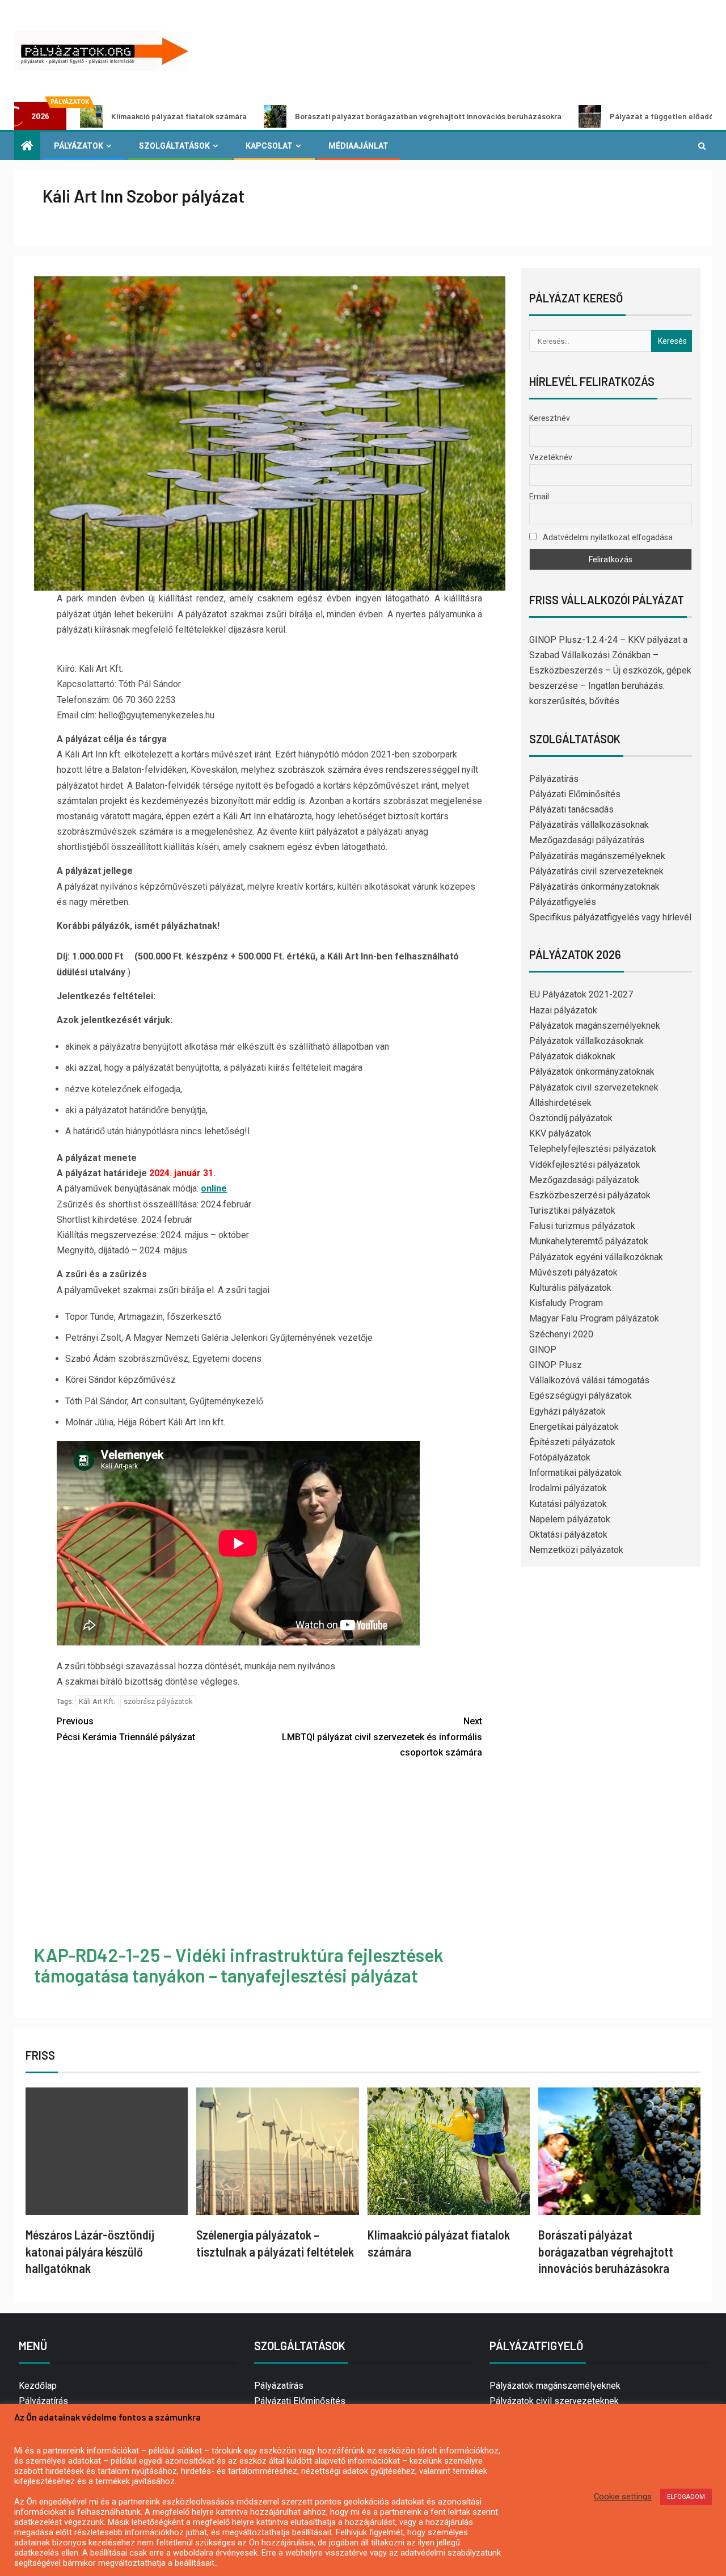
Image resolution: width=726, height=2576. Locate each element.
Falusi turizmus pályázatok (582, 1226)
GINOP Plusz (556, 1365)
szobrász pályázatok (158, 1701)
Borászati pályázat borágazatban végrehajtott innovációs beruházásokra (316, 116)
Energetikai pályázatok (574, 1427)
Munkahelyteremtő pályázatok (589, 1241)
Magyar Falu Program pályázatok (594, 1318)
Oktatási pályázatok (568, 1535)
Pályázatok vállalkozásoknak (586, 1041)
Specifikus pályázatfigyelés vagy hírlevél (610, 917)
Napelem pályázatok (570, 1519)
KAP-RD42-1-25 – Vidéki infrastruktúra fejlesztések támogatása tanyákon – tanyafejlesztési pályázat (239, 1965)
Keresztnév (550, 418)
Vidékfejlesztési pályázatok (585, 1165)
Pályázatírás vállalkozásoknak (589, 825)
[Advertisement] (270, 1854)
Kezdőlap (38, 2386)
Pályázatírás (554, 779)
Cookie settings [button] (623, 2497)
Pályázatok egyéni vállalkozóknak (596, 1257)
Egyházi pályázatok (567, 1411)
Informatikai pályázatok (575, 1473)
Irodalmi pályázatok (568, 1488)
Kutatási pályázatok (568, 1504)
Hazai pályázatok (563, 1010)
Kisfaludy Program (566, 1303)
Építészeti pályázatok (572, 1442)
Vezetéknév (551, 457)
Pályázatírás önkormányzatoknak (594, 887)
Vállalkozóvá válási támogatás (589, 1380)
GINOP (543, 1350)
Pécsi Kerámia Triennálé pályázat (126, 1729)
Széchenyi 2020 (561, 1334)
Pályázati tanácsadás (571, 809)
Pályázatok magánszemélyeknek (595, 1026)
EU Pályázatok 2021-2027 (581, 994)
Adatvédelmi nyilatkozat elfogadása (607, 537)
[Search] (702, 146)
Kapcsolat (269, 146)
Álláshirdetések (560, 1103)
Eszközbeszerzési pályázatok (590, 1195)
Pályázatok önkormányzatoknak (592, 1072)
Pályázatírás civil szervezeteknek (596, 871)
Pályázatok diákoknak (572, 1056)
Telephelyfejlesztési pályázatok (593, 1149)
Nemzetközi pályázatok (576, 1550)
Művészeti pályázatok (573, 1272)
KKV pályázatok (560, 1133)
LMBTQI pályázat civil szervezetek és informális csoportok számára (382, 1737)
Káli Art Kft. (97, 1701)
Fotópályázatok (560, 1457)
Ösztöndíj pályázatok (571, 1118)
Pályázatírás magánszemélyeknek (597, 856)
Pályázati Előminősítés (575, 794)
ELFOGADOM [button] (686, 2497)
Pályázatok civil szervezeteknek (594, 1087)
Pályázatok (79, 146)
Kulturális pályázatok (570, 1288)
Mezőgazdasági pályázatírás (587, 840)
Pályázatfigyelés (563, 902)
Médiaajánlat (358, 146)
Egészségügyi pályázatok (581, 1396)
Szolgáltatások (174, 146)
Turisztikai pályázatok (572, 1211)
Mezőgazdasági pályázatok (584, 1180)
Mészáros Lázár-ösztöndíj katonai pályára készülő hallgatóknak (90, 2251)
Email (539, 496)
